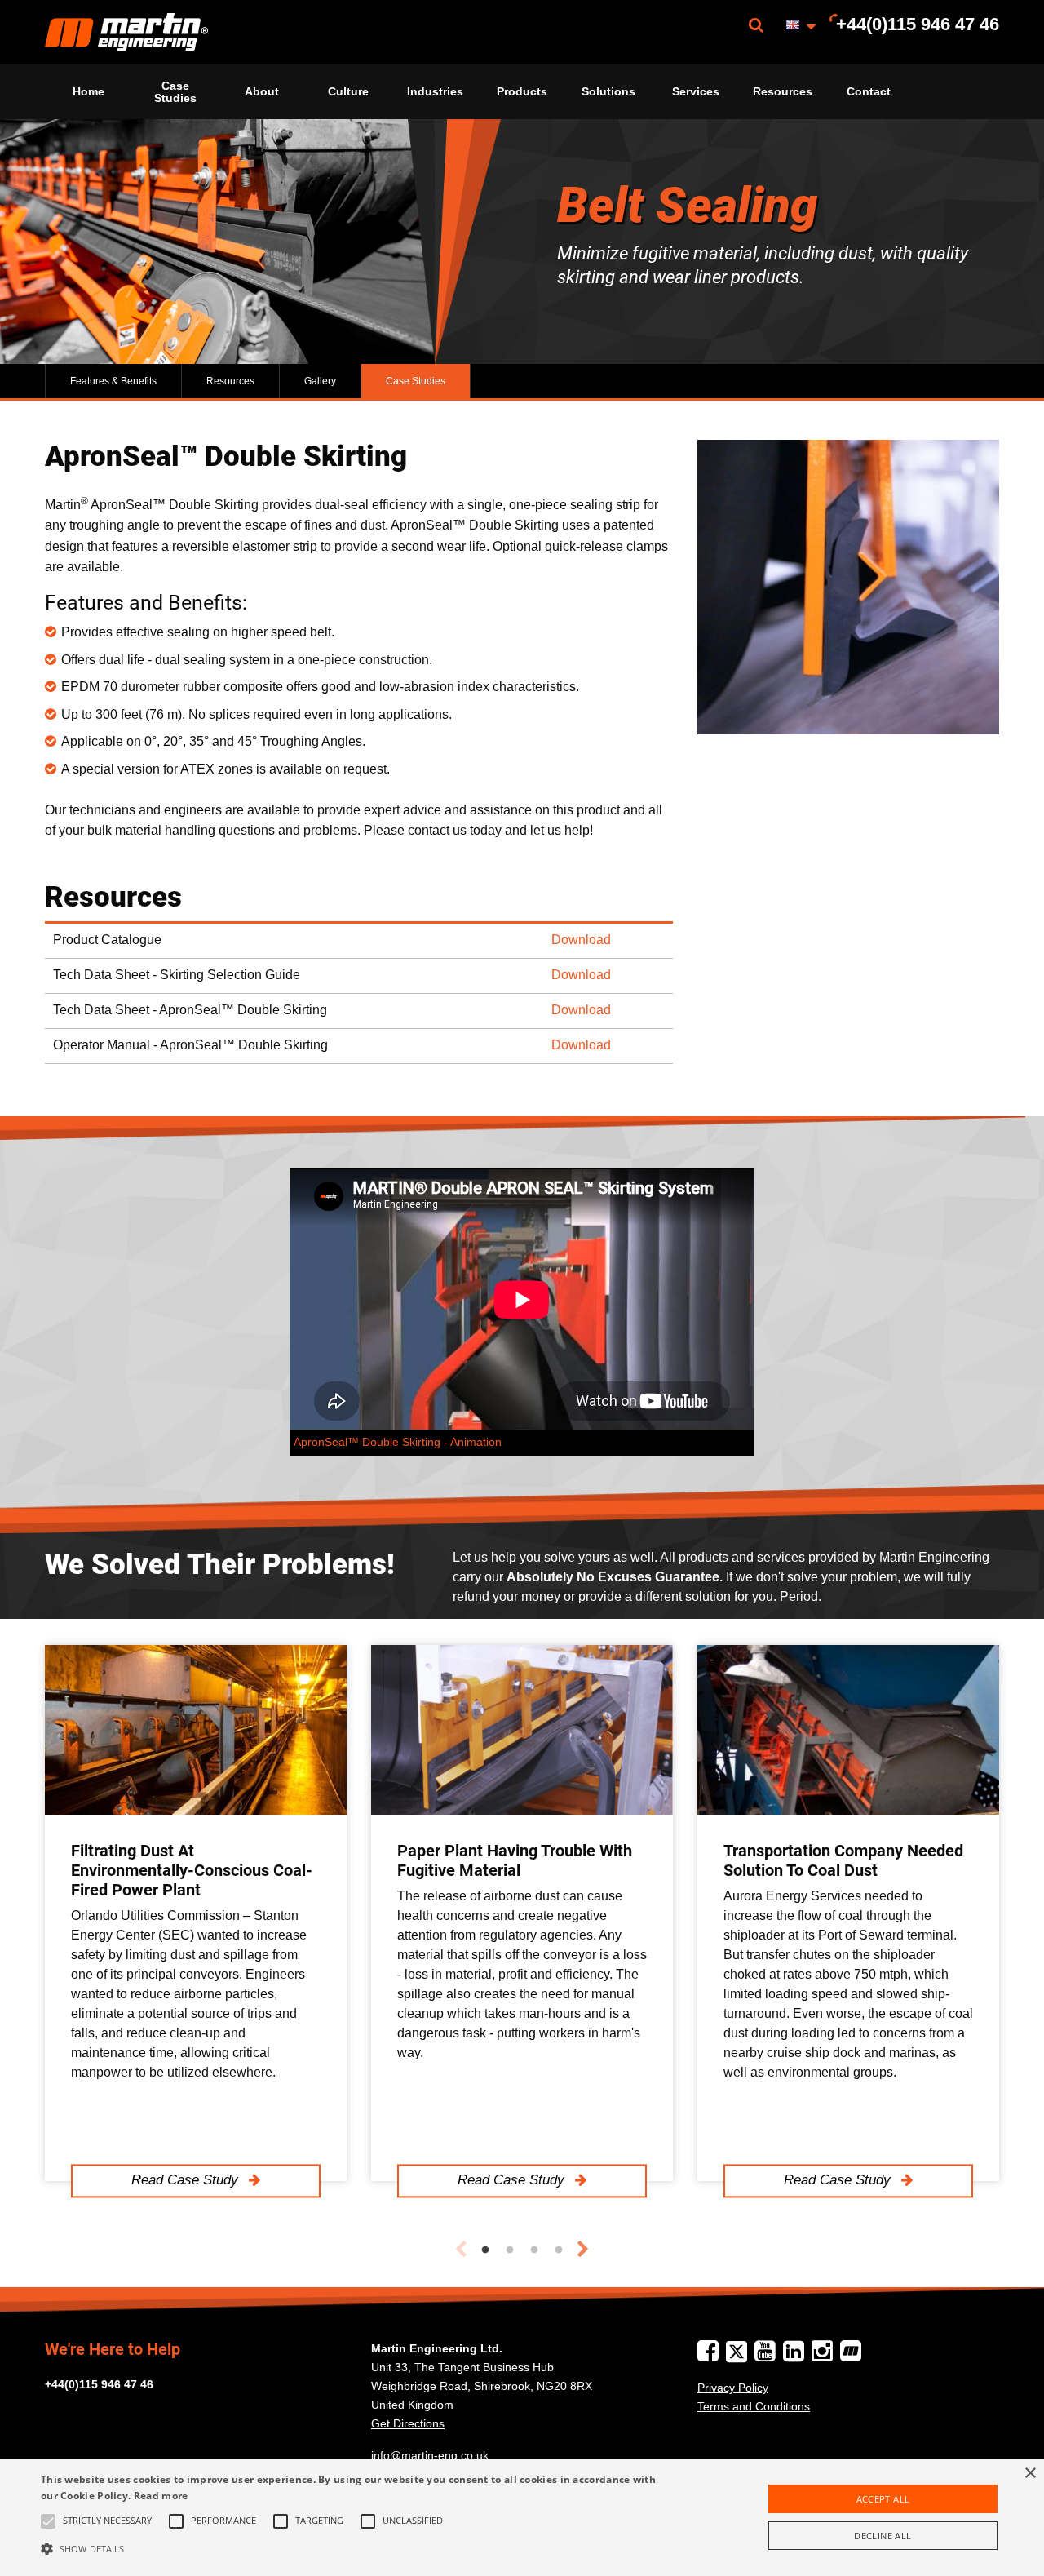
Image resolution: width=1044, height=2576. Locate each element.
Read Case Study (187, 2181)
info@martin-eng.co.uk (430, 2455)
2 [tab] (510, 2250)
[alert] (522, 2518)
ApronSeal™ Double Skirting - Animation (398, 1442)
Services (696, 91)
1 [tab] (485, 2250)
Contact (869, 91)
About (262, 91)
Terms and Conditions (754, 2406)
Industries (435, 91)
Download (581, 940)
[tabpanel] (196, 1913)
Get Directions (408, 2423)
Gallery (320, 381)
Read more (161, 2496)
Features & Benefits (113, 381)
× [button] (1030, 2474)
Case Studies (175, 91)
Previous (461, 2250)
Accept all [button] (883, 2499)
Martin (126, 32)
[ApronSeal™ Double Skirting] (848, 587)
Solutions (608, 91)
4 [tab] (559, 2250)
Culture (348, 91)
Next (583, 2250)
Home (88, 91)
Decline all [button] (883, 2536)
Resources (783, 91)
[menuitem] (126, 32)
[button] (354, 2548)
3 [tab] (534, 2250)
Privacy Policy (733, 2388)
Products (522, 91)
